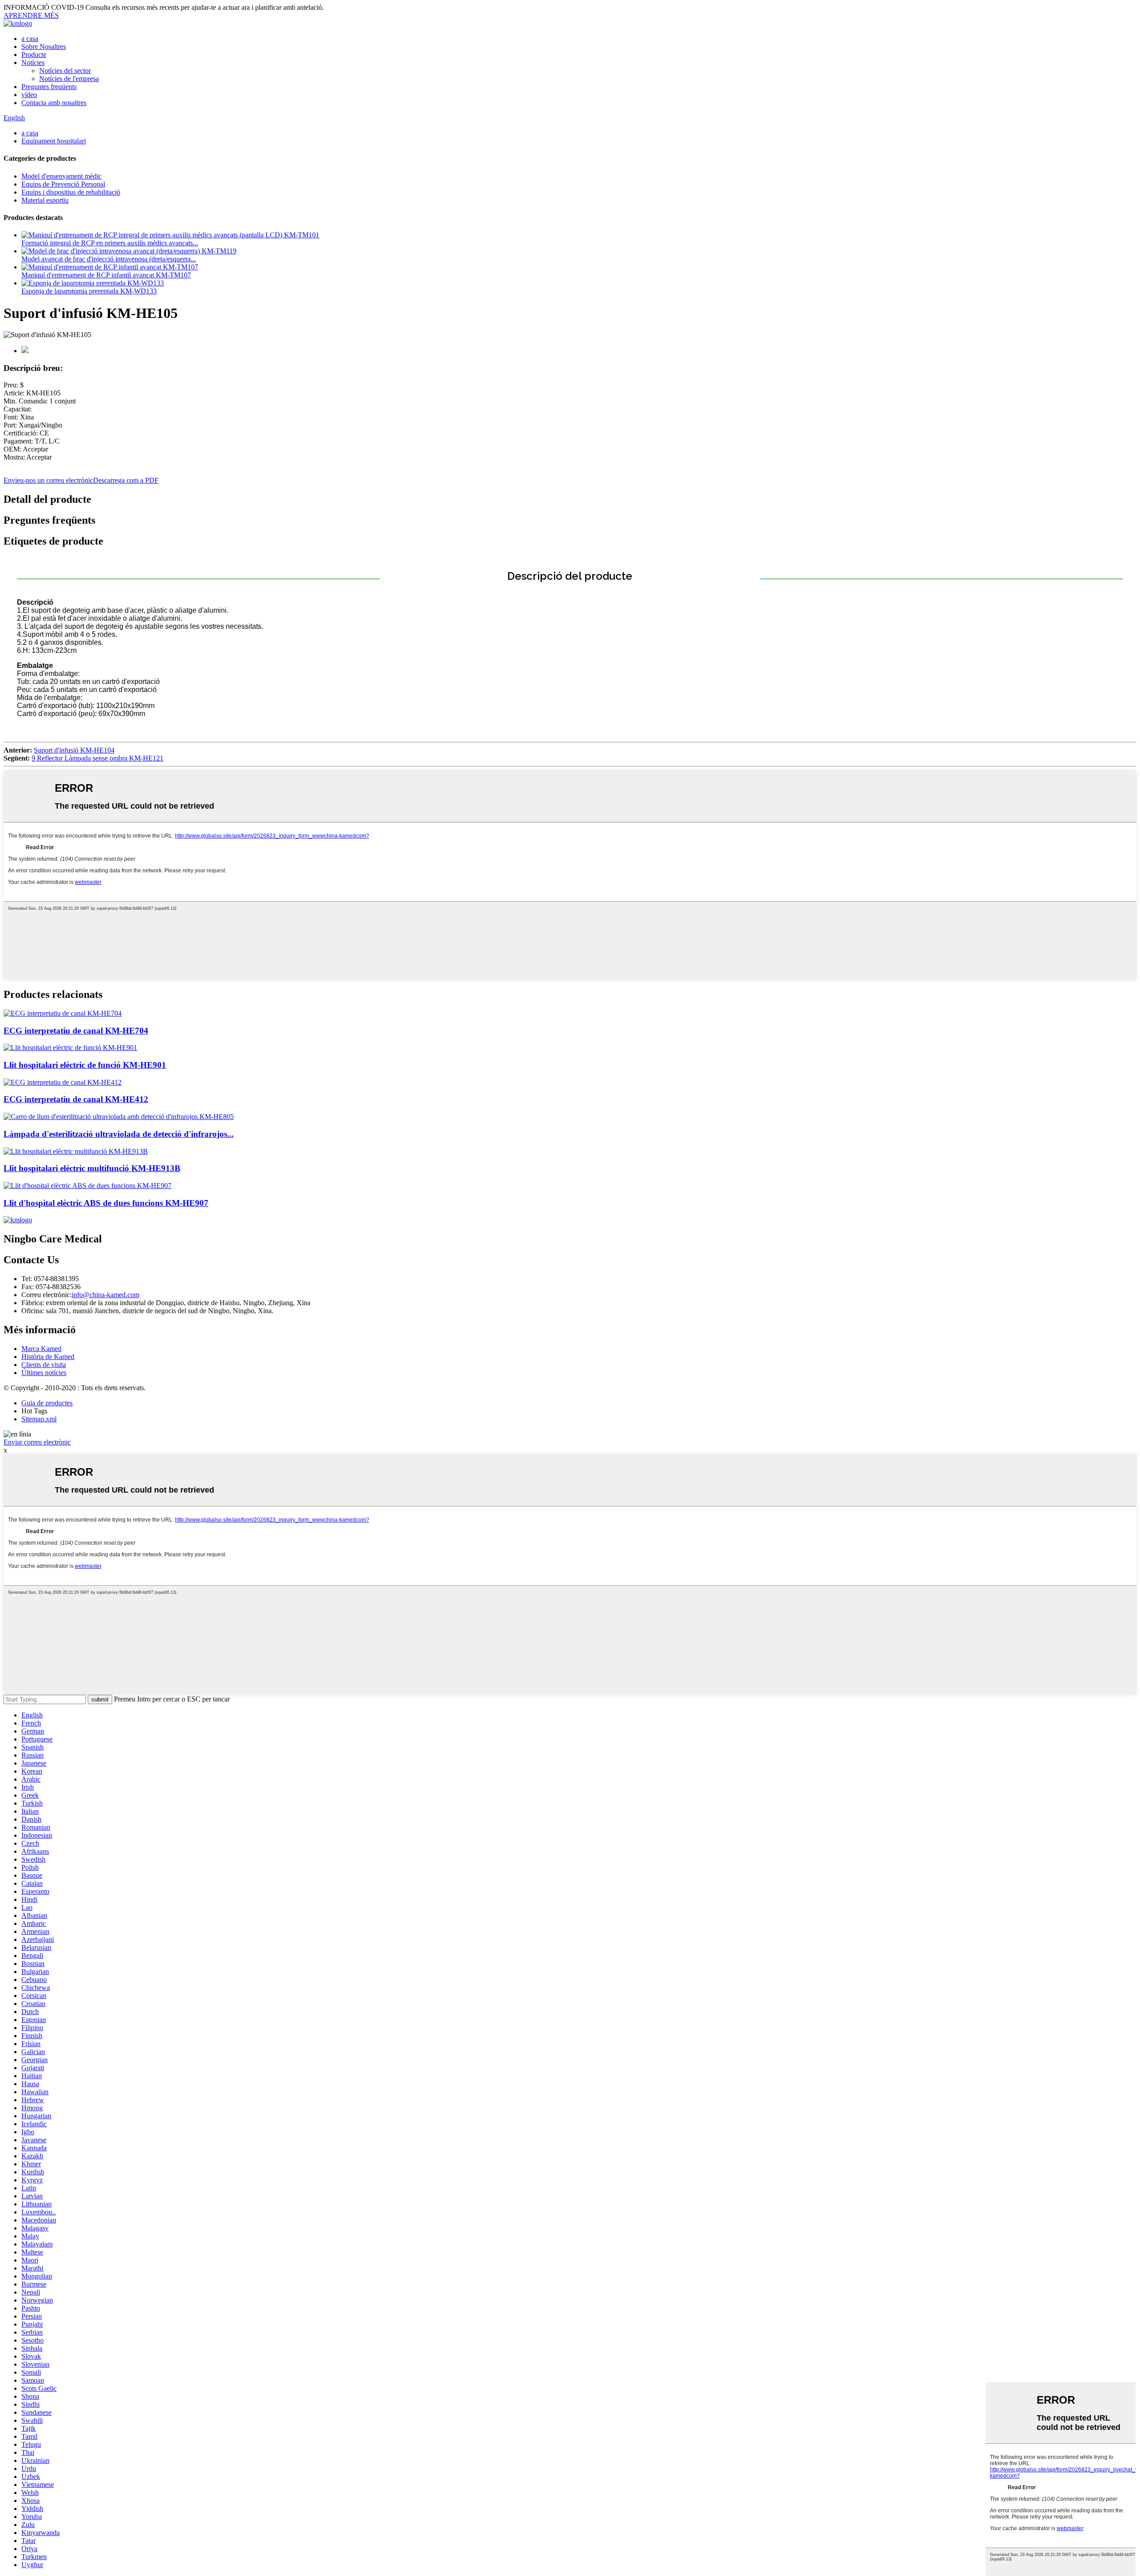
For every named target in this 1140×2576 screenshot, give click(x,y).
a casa (30, 39)
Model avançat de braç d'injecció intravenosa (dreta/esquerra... (109, 259)
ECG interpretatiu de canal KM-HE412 (76, 1099)
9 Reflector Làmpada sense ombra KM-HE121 (98, 758)
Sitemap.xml (39, 1419)
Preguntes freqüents (49, 87)
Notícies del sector (65, 71)
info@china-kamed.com (106, 1295)
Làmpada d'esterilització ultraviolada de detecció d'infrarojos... (119, 1134)
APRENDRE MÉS (31, 15)
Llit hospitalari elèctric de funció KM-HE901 (85, 1065)
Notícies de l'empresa (69, 79)
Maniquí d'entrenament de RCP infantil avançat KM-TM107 (106, 275)
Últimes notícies (44, 1373)
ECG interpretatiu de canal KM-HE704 (76, 1031)
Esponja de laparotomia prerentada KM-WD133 (89, 291)
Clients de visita (44, 1365)
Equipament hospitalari (54, 141)
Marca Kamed (41, 1349)
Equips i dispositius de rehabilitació (71, 192)
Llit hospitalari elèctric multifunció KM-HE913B (92, 1168)
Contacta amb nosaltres (54, 103)
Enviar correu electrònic (37, 1442)
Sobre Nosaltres (44, 47)
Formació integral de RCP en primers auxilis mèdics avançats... (110, 243)
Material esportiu (45, 200)
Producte (34, 55)
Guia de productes (47, 1403)
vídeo (29, 95)
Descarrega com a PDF (126, 480)
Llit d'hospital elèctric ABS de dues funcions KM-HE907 (106, 1203)
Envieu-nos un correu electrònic (48, 480)
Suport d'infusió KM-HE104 (74, 750)
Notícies (33, 63)
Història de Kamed (48, 1357)
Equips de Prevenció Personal (63, 184)
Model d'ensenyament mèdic (61, 176)
